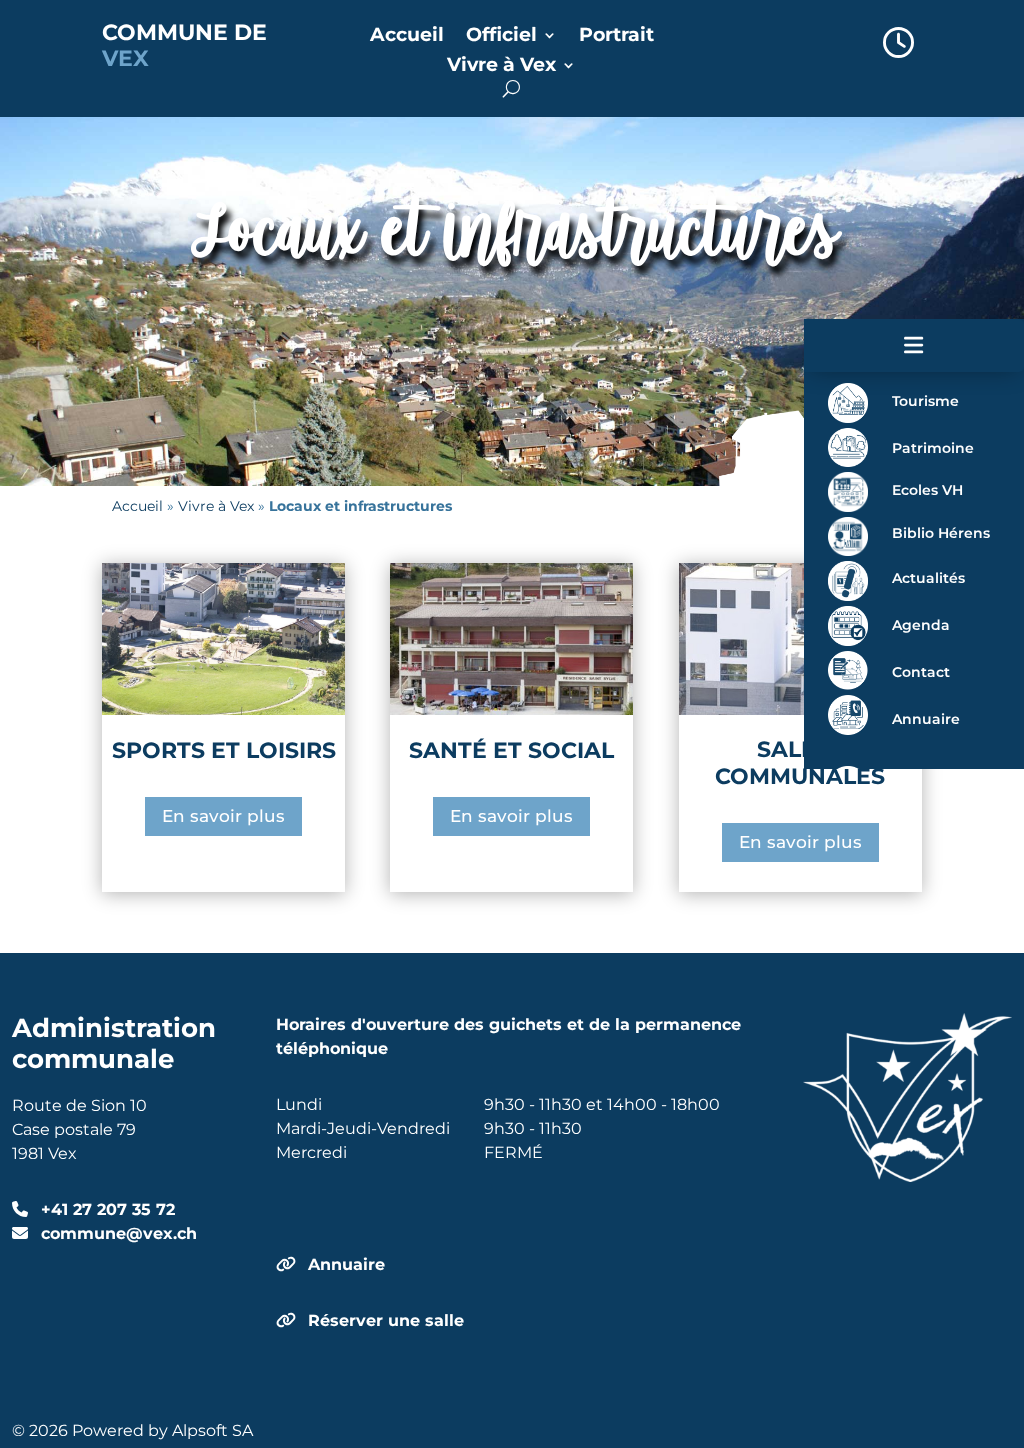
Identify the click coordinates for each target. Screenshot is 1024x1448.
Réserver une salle (386, 1320)
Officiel (501, 37)
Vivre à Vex (501, 67)
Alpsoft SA (212, 1430)
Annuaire (346, 1264)
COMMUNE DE (184, 45)
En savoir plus (223, 816)
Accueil (407, 37)
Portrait (616, 37)
